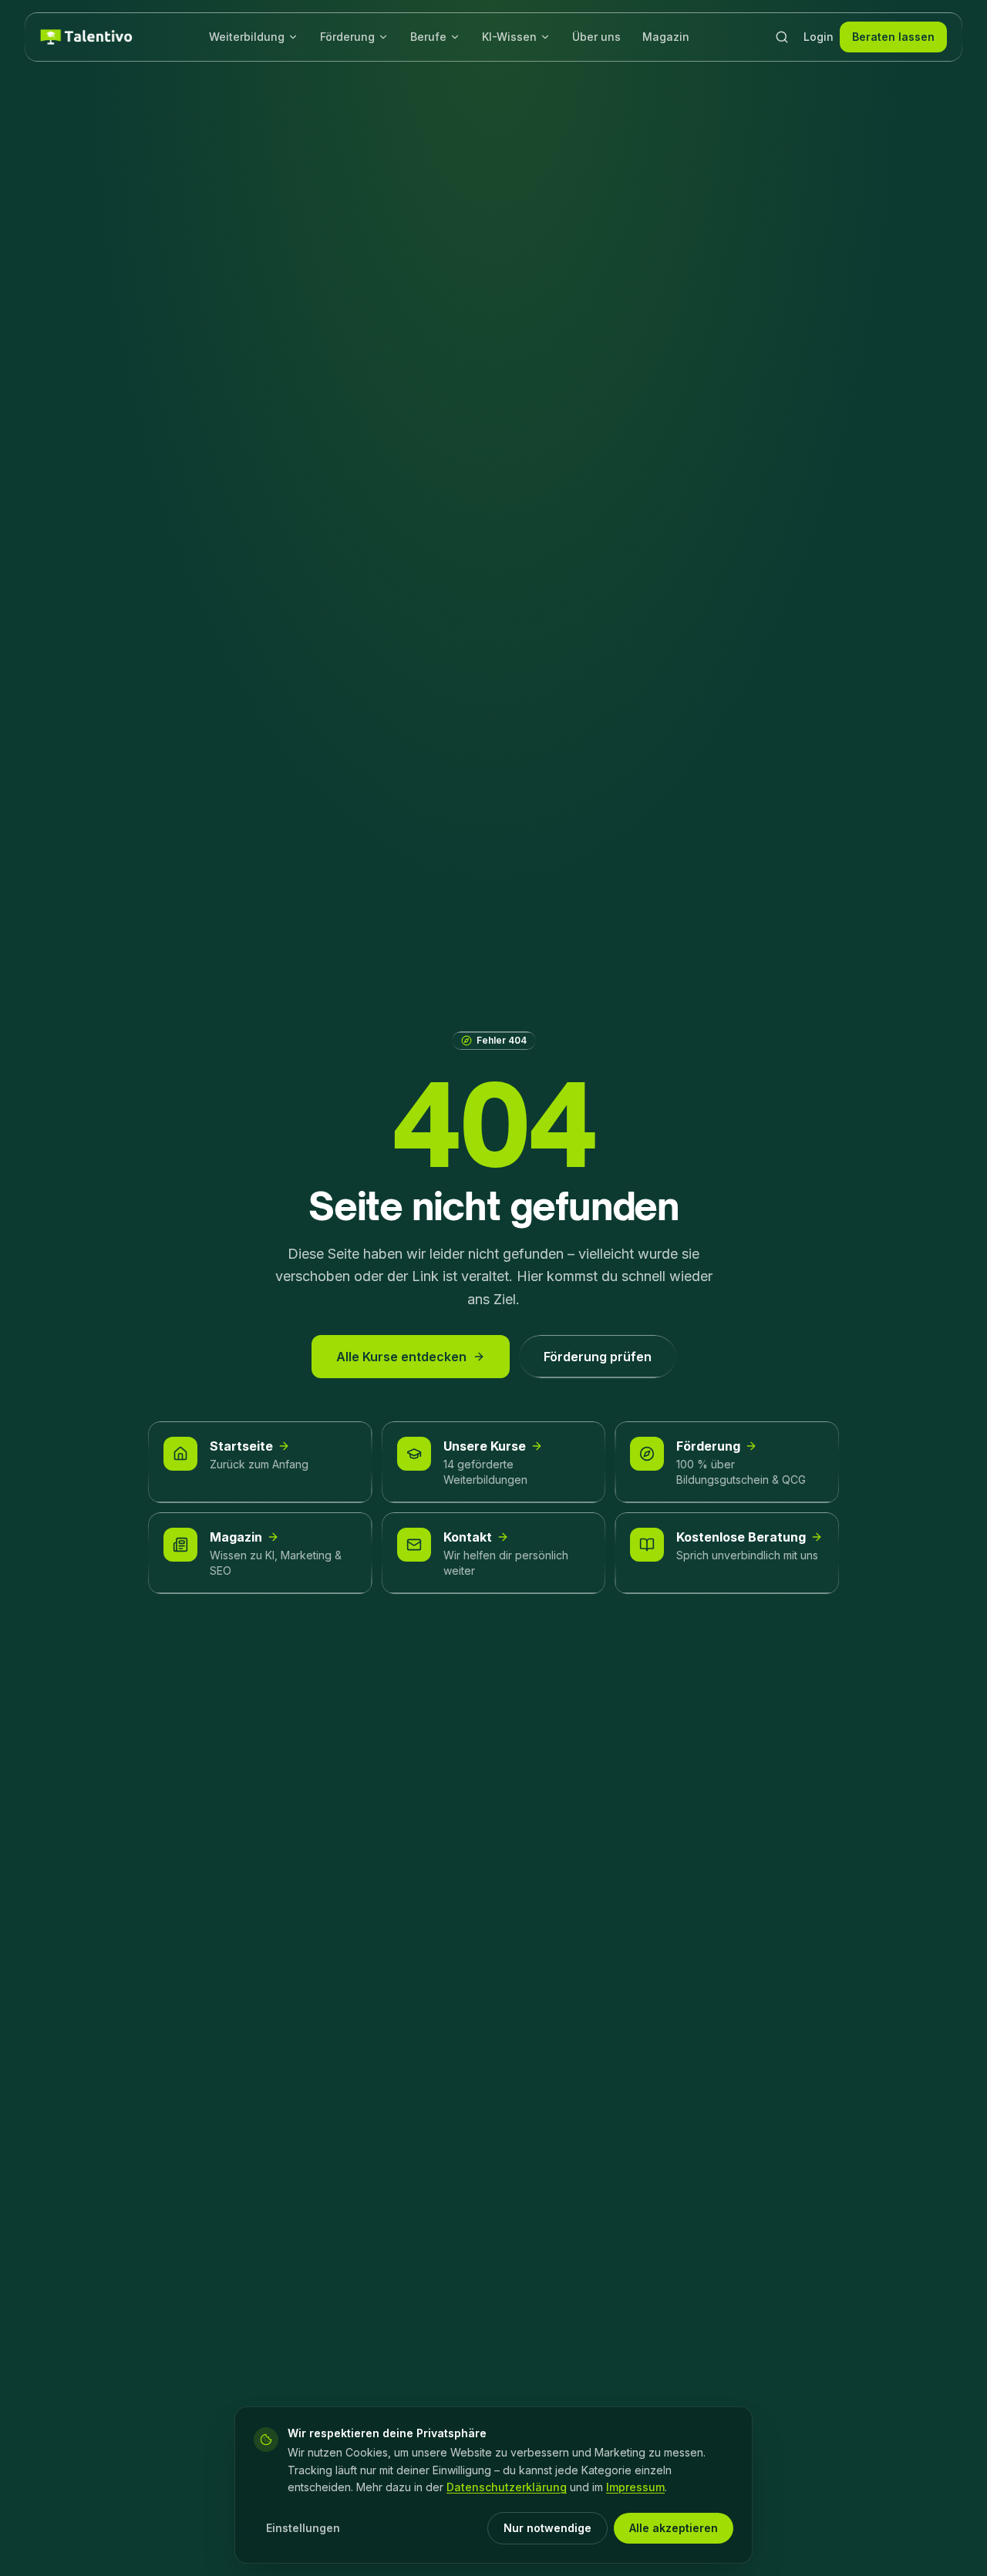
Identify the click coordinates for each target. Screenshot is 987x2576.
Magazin (666, 37)
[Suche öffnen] (782, 37)
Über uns (596, 37)
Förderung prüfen (598, 1357)
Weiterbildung (247, 37)
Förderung (347, 37)
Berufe (428, 37)
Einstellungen (303, 2528)
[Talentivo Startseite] (86, 37)
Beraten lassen (893, 37)
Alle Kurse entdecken (401, 1357)
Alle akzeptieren (674, 2528)
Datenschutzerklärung (507, 2487)
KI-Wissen (509, 37)
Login (819, 37)
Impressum (635, 2487)
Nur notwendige (547, 2528)
